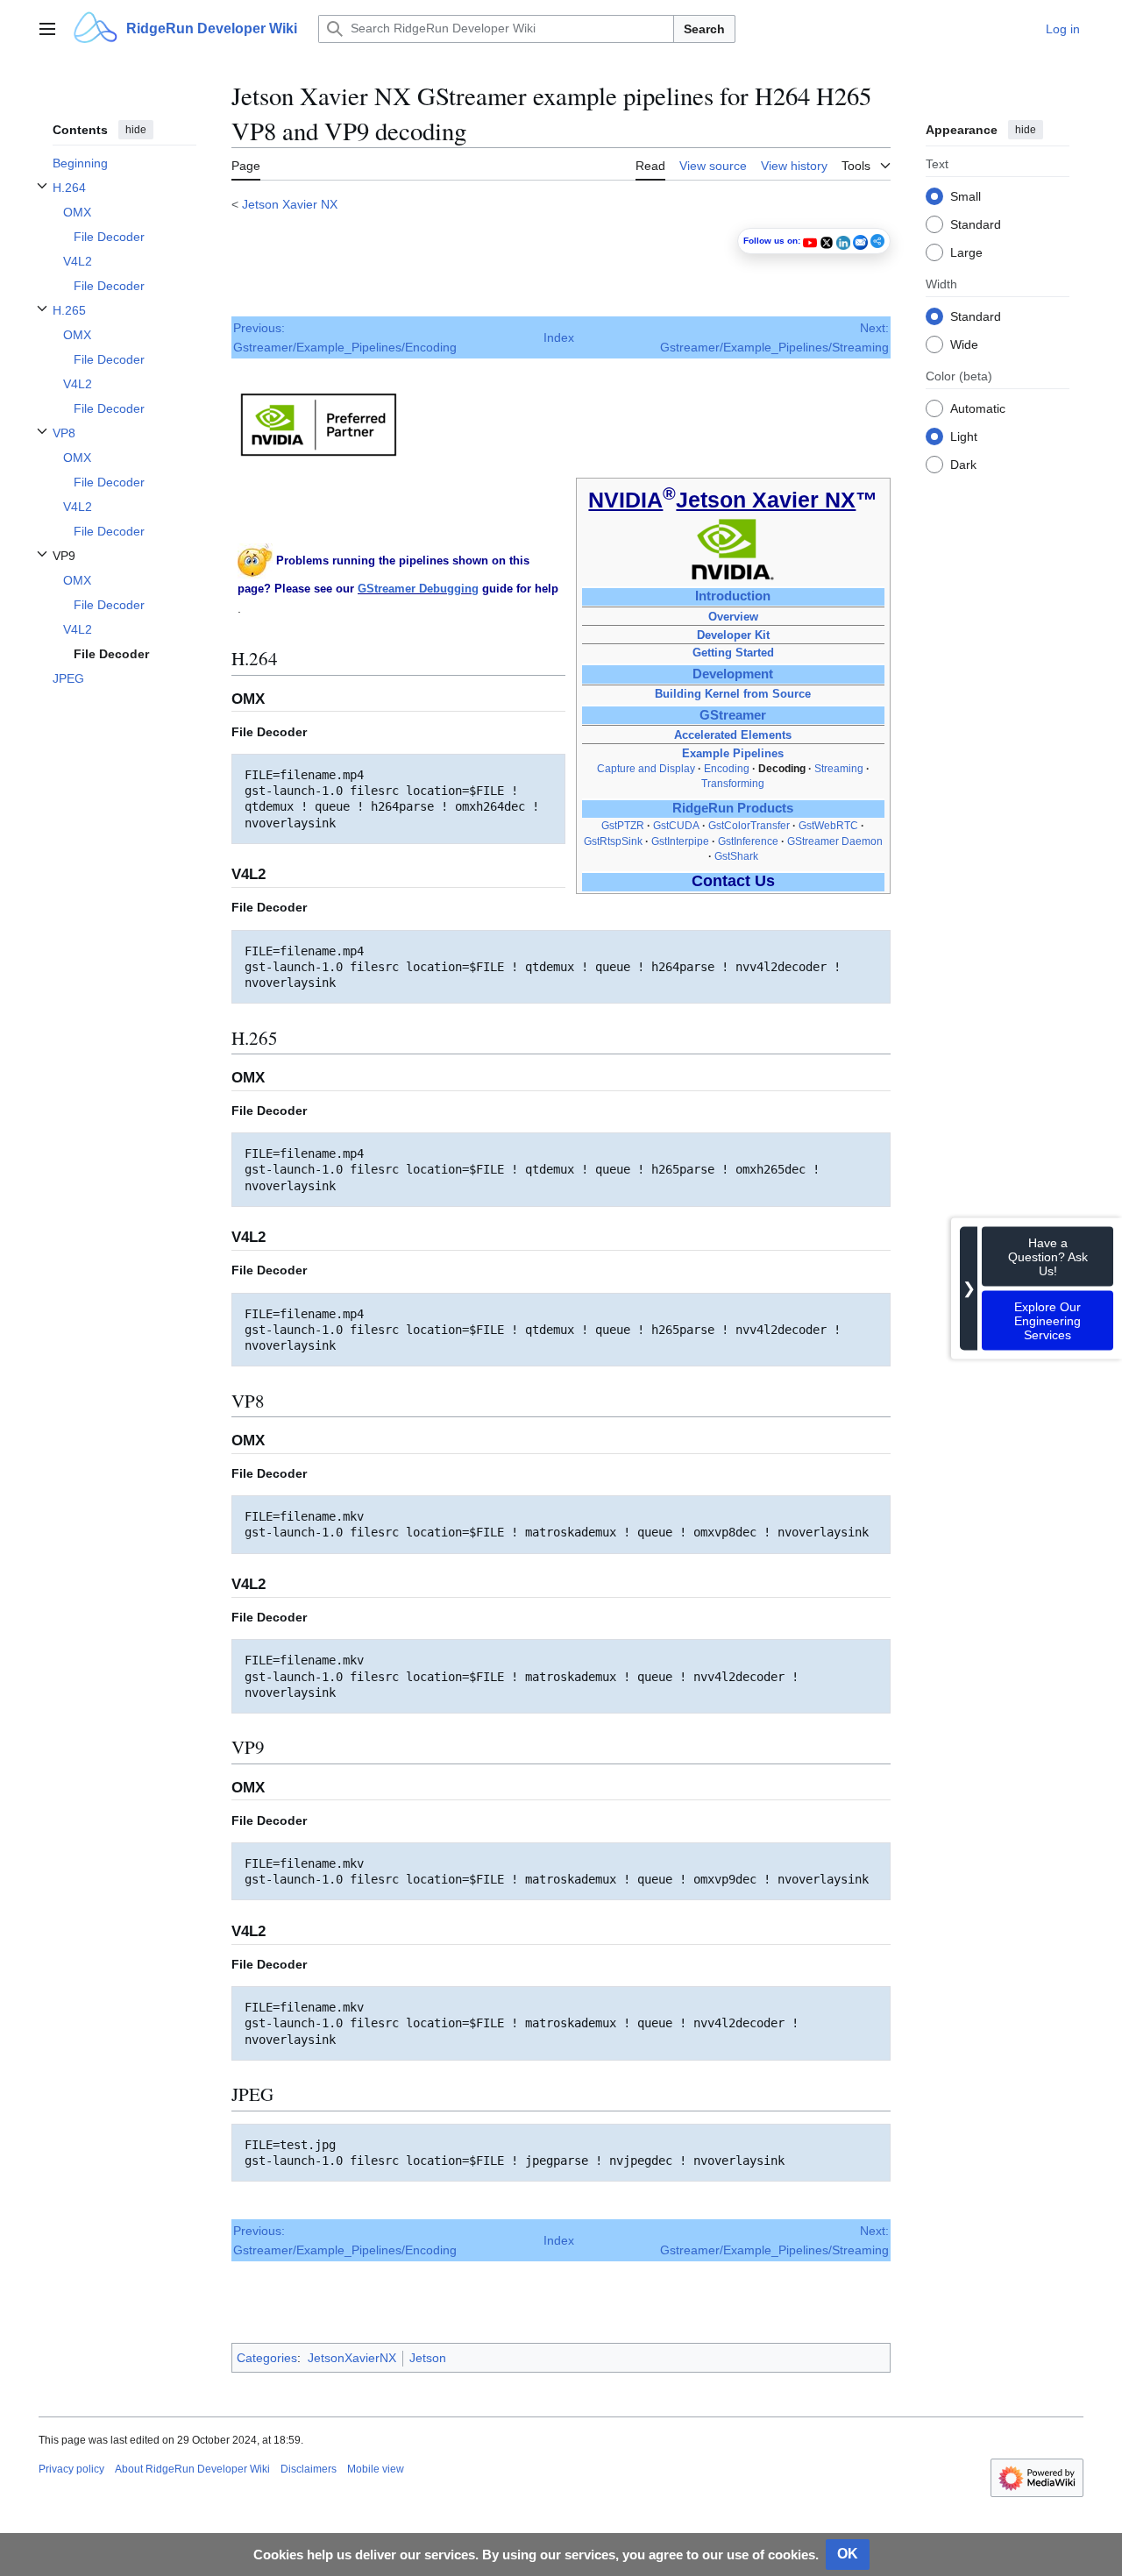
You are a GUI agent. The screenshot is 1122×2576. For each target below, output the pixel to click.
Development (733, 674)
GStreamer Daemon (835, 841)
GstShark (736, 856)
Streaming (839, 769)
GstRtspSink (613, 841)
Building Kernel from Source (733, 694)
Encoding (727, 769)
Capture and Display (646, 769)
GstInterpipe (680, 841)
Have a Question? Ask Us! (1048, 1256)
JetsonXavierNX (352, 2358)
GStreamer (733, 715)
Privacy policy (71, 2469)
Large (966, 252)
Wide (964, 344)
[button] (47, 29)
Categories (267, 2358)
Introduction (733, 596)
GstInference (748, 841)
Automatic (978, 408)
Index (559, 337)
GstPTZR (623, 826)
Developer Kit (733, 635)
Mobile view (376, 2469)
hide (136, 130)
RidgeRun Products (733, 808)
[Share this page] (877, 241)
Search (704, 29)
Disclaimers (309, 2469)
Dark (963, 464)
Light (964, 436)
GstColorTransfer (749, 826)
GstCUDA (676, 826)
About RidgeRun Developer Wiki (192, 2469)
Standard (976, 224)
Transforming (733, 784)
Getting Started (733, 653)
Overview (733, 617)
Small (966, 195)
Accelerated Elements (733, 735)
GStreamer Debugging (418, 589)
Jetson (428, 2358)
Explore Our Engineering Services (1047, 1320)
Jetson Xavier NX (290, 204)
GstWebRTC (828, 826)
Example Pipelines (733, 753)
